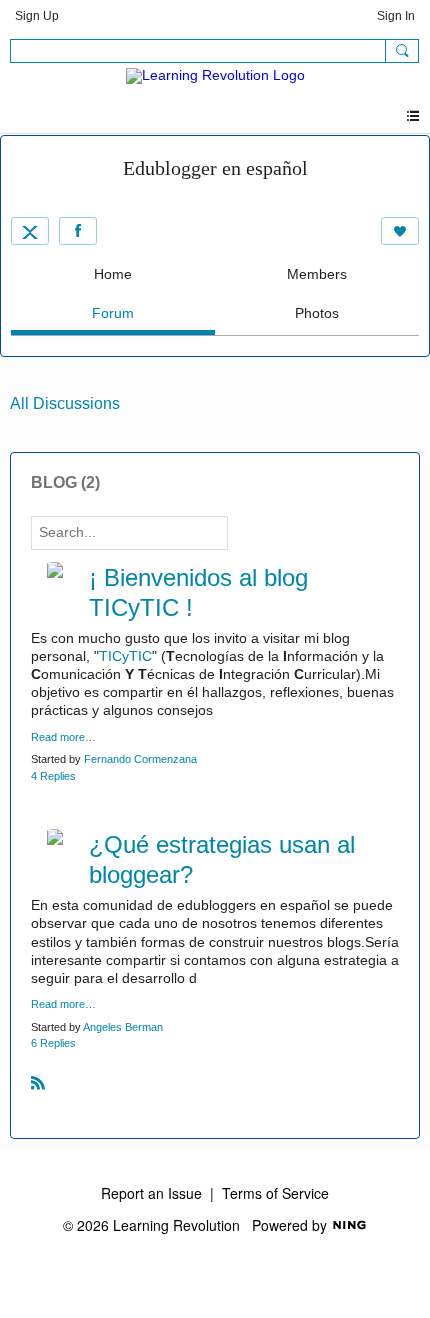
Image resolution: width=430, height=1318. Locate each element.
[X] (30, 231)
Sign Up (37, 16)
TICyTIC (125, 656)
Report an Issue (151, 1193)
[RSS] (38, 1082)
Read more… (63, 737)
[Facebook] (78, 231)
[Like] (400, 231)
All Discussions (65, 403)
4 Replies (53, 776)
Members (317, 274)
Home (113, 274)
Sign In (396, 16)
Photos (317, 313)
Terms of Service (275, 1193)
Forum (113, 313)
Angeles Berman (123, 1027)
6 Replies (53, 1043)
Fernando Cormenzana (140, 759)
